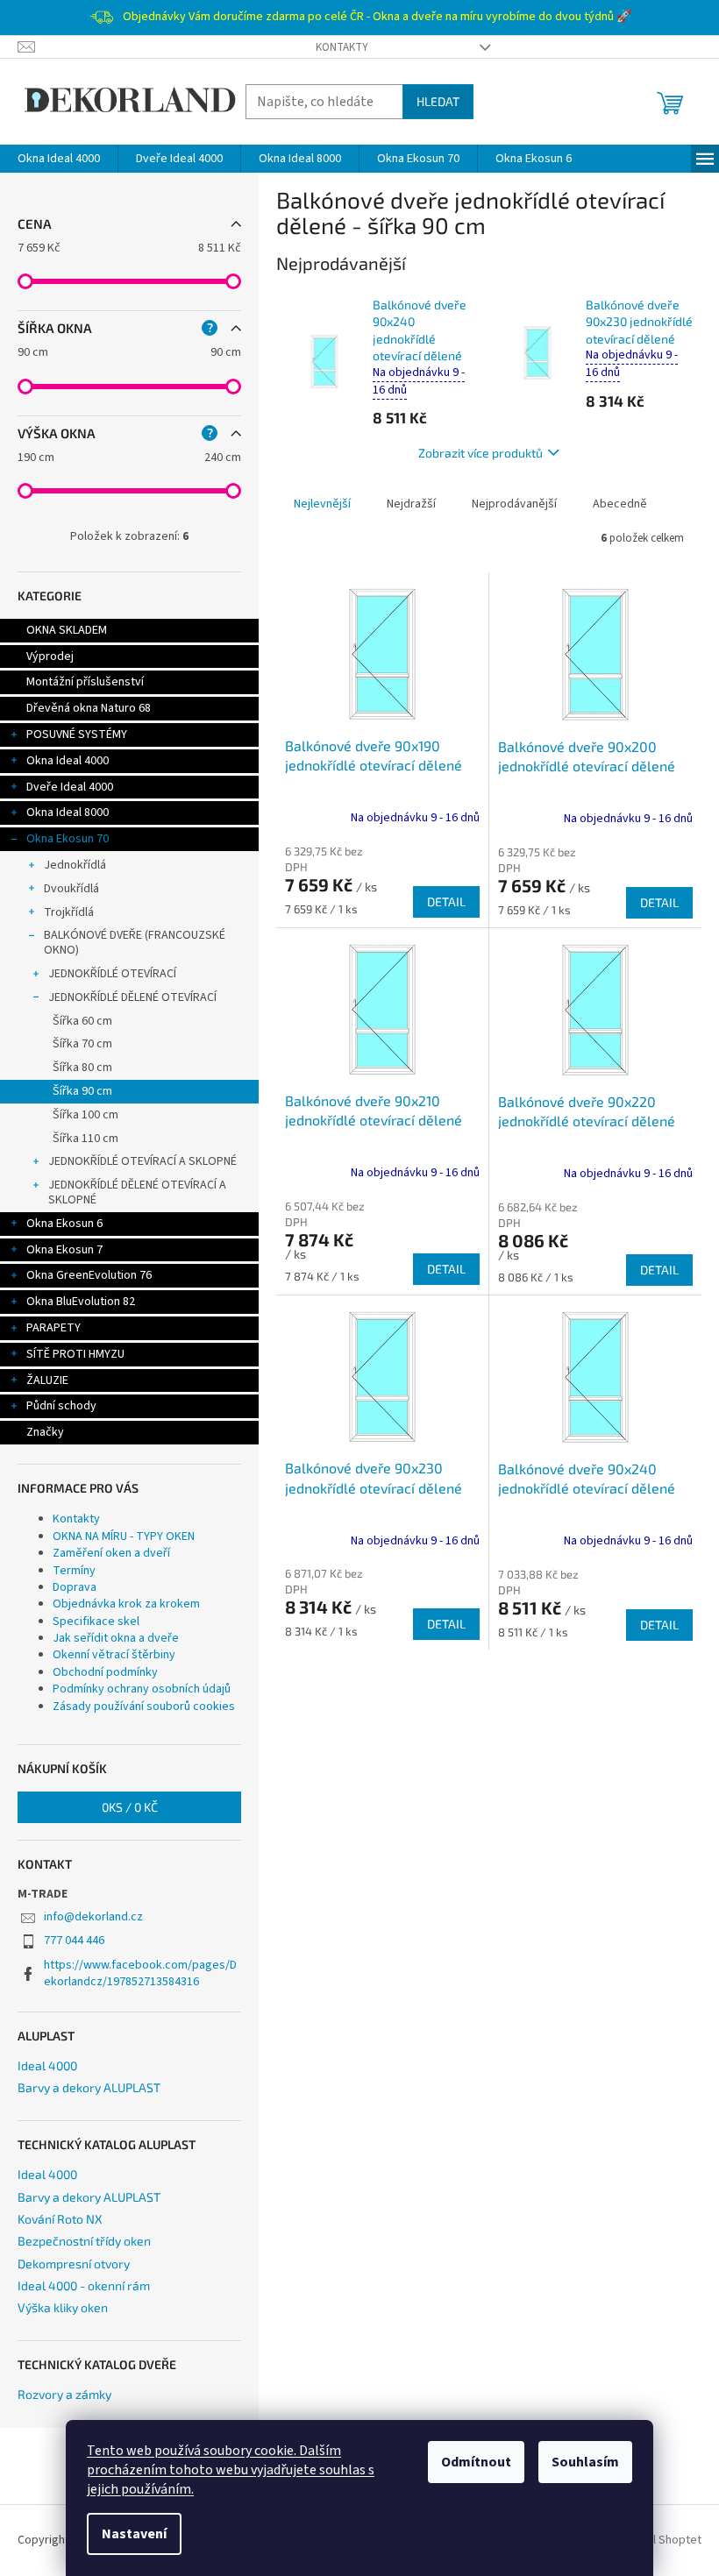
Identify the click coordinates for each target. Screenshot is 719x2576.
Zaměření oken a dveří (111, 1553)
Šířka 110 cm (85, 1139)
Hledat (438, 101)
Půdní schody (61, 1406)
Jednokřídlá (75, 865)
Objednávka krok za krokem (126, 1604)
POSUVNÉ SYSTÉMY (77, 734)
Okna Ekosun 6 (64, 1224)
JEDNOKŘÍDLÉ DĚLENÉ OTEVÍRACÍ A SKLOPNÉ (137, 1192)
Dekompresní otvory (74, 2264)
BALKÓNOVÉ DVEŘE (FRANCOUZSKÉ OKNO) (135, 943)
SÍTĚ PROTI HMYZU (75, 1354)
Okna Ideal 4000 (68, 761)
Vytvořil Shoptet (659, 2540)
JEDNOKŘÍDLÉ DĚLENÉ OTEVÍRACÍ (132, 997)
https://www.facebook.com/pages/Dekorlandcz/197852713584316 (140, 1973)
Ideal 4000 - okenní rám (84, 2285)
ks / (130, 1807)
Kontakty (342, 47)
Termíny (74, 1571)
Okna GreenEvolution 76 (89, 1275)
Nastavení (134, 2534)
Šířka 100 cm (85, 1115)
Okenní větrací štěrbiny (114, 1655)
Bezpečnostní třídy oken (84, 2241)
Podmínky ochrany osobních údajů (142, 1689)
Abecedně (620, 504)
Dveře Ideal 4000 (70, 787)
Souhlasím (585, 2462)
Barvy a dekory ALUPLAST (89, 2087)
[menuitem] (59, 159)
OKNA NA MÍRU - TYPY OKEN (124, 1536)
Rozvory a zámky (64, 2394)
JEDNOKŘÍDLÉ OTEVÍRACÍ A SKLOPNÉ (142, 1161)
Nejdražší (411, 504)
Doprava (75, 1587)
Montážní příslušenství (85, 682)
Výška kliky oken (63, 2307)
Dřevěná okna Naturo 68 (89, 708)
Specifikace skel (96, 1622)
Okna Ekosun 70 (68, 839)
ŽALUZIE (47, 1380)
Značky (45, 1432)
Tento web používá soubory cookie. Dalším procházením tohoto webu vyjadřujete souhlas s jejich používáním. (231, 2470)
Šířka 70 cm (82, 1044)
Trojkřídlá (69, 912)
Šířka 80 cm (82, 1068)
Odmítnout (476, 2462)
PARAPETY (53, 1328)
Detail (446, 901)
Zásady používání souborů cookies (144, 1707)
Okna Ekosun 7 (64, 1250)
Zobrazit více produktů (481, 453)
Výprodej (50, 656)
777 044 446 (74, 1941)
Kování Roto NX (60, 2219)
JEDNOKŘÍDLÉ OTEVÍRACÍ (112, 974)
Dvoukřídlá (71, 889)
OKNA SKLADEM (67, 630)
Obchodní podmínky (105, 1672)
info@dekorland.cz (93, 1917)
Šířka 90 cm (82, 1091)
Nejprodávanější (514, 504)
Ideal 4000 (47, 2065)
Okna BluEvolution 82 (81, 1302)
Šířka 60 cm (82, 1021)
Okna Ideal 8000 (68, 813)
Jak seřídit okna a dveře (116, 1638)
